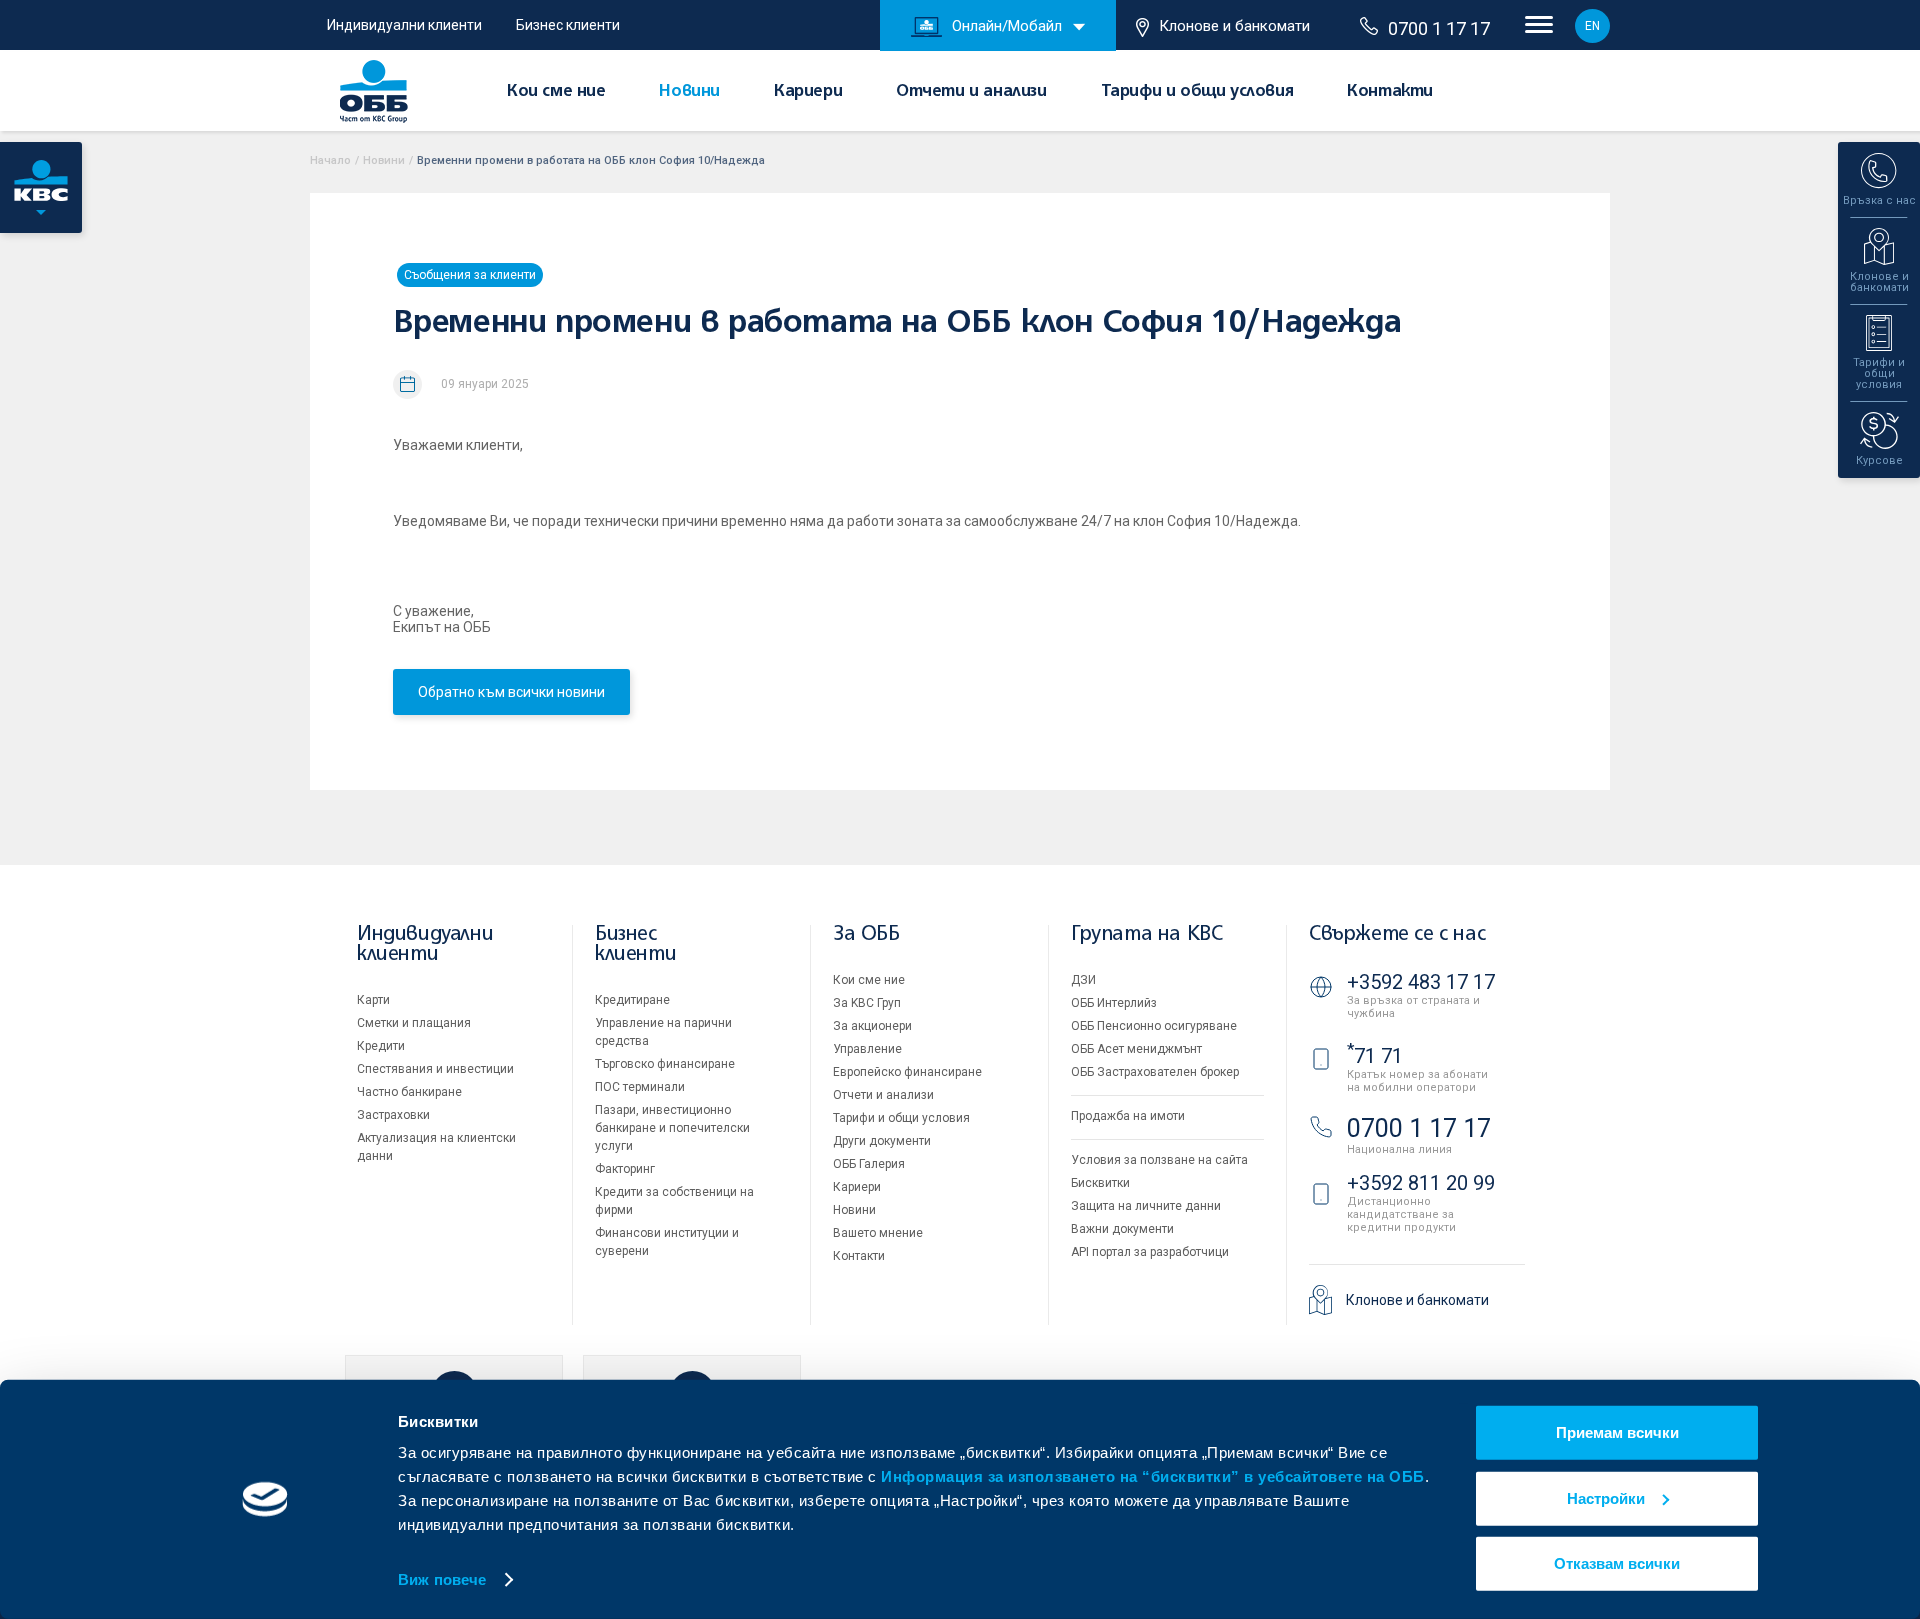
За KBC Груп (867, 1003)
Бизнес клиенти (568, 25)
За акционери (872, 1026)
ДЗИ (1083, 980)
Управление (867, 1049)
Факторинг (625, 1169)
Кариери (808, 92)
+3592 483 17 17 (1421, 982)
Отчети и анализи (971, 92)
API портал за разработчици (1150, 1252)
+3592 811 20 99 (1421, 1183)
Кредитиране (632, 1000)
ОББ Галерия (869, 1164)
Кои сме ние (556, 92)
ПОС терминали (640, 1087)
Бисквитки (1100, 1183)
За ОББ (866, 934)
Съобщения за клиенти (470, 275)
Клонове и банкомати (1234, 26)
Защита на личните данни (1146, 1206)
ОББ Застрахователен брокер (1155, 1072)
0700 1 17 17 (1439, 28)
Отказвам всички (1617, 1563)
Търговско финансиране (665, 1064)
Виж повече (442, 1579)
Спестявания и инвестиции (435, 1069)
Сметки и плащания (414, 1023)
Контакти (1390, 92)
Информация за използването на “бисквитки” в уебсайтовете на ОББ (1153, 1476)
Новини (689, 92)
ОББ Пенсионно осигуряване (1154, 1026)
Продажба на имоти (1128, 1116)
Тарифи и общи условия (1197, 92)
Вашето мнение (878, 1233)
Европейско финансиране (907, 1072)
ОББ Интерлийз (1114, 1003)
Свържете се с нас (1397, 934)
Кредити (381, 1046)
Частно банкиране (409, 1092)
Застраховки (393, 1115)
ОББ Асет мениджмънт (1136, 1049)
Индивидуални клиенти (404, 25)
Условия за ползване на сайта (1159, 1160)
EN (1592, 26)
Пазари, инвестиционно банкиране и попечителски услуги (672, 1128)
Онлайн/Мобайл (1007, 26)
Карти (373, 1000)
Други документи (882, 1141)
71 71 (1375, 1056)
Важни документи (1122, 1229)
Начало (330, 160)
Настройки (1606, 1497)
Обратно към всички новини (511, 692)
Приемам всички (1617, 1432)
